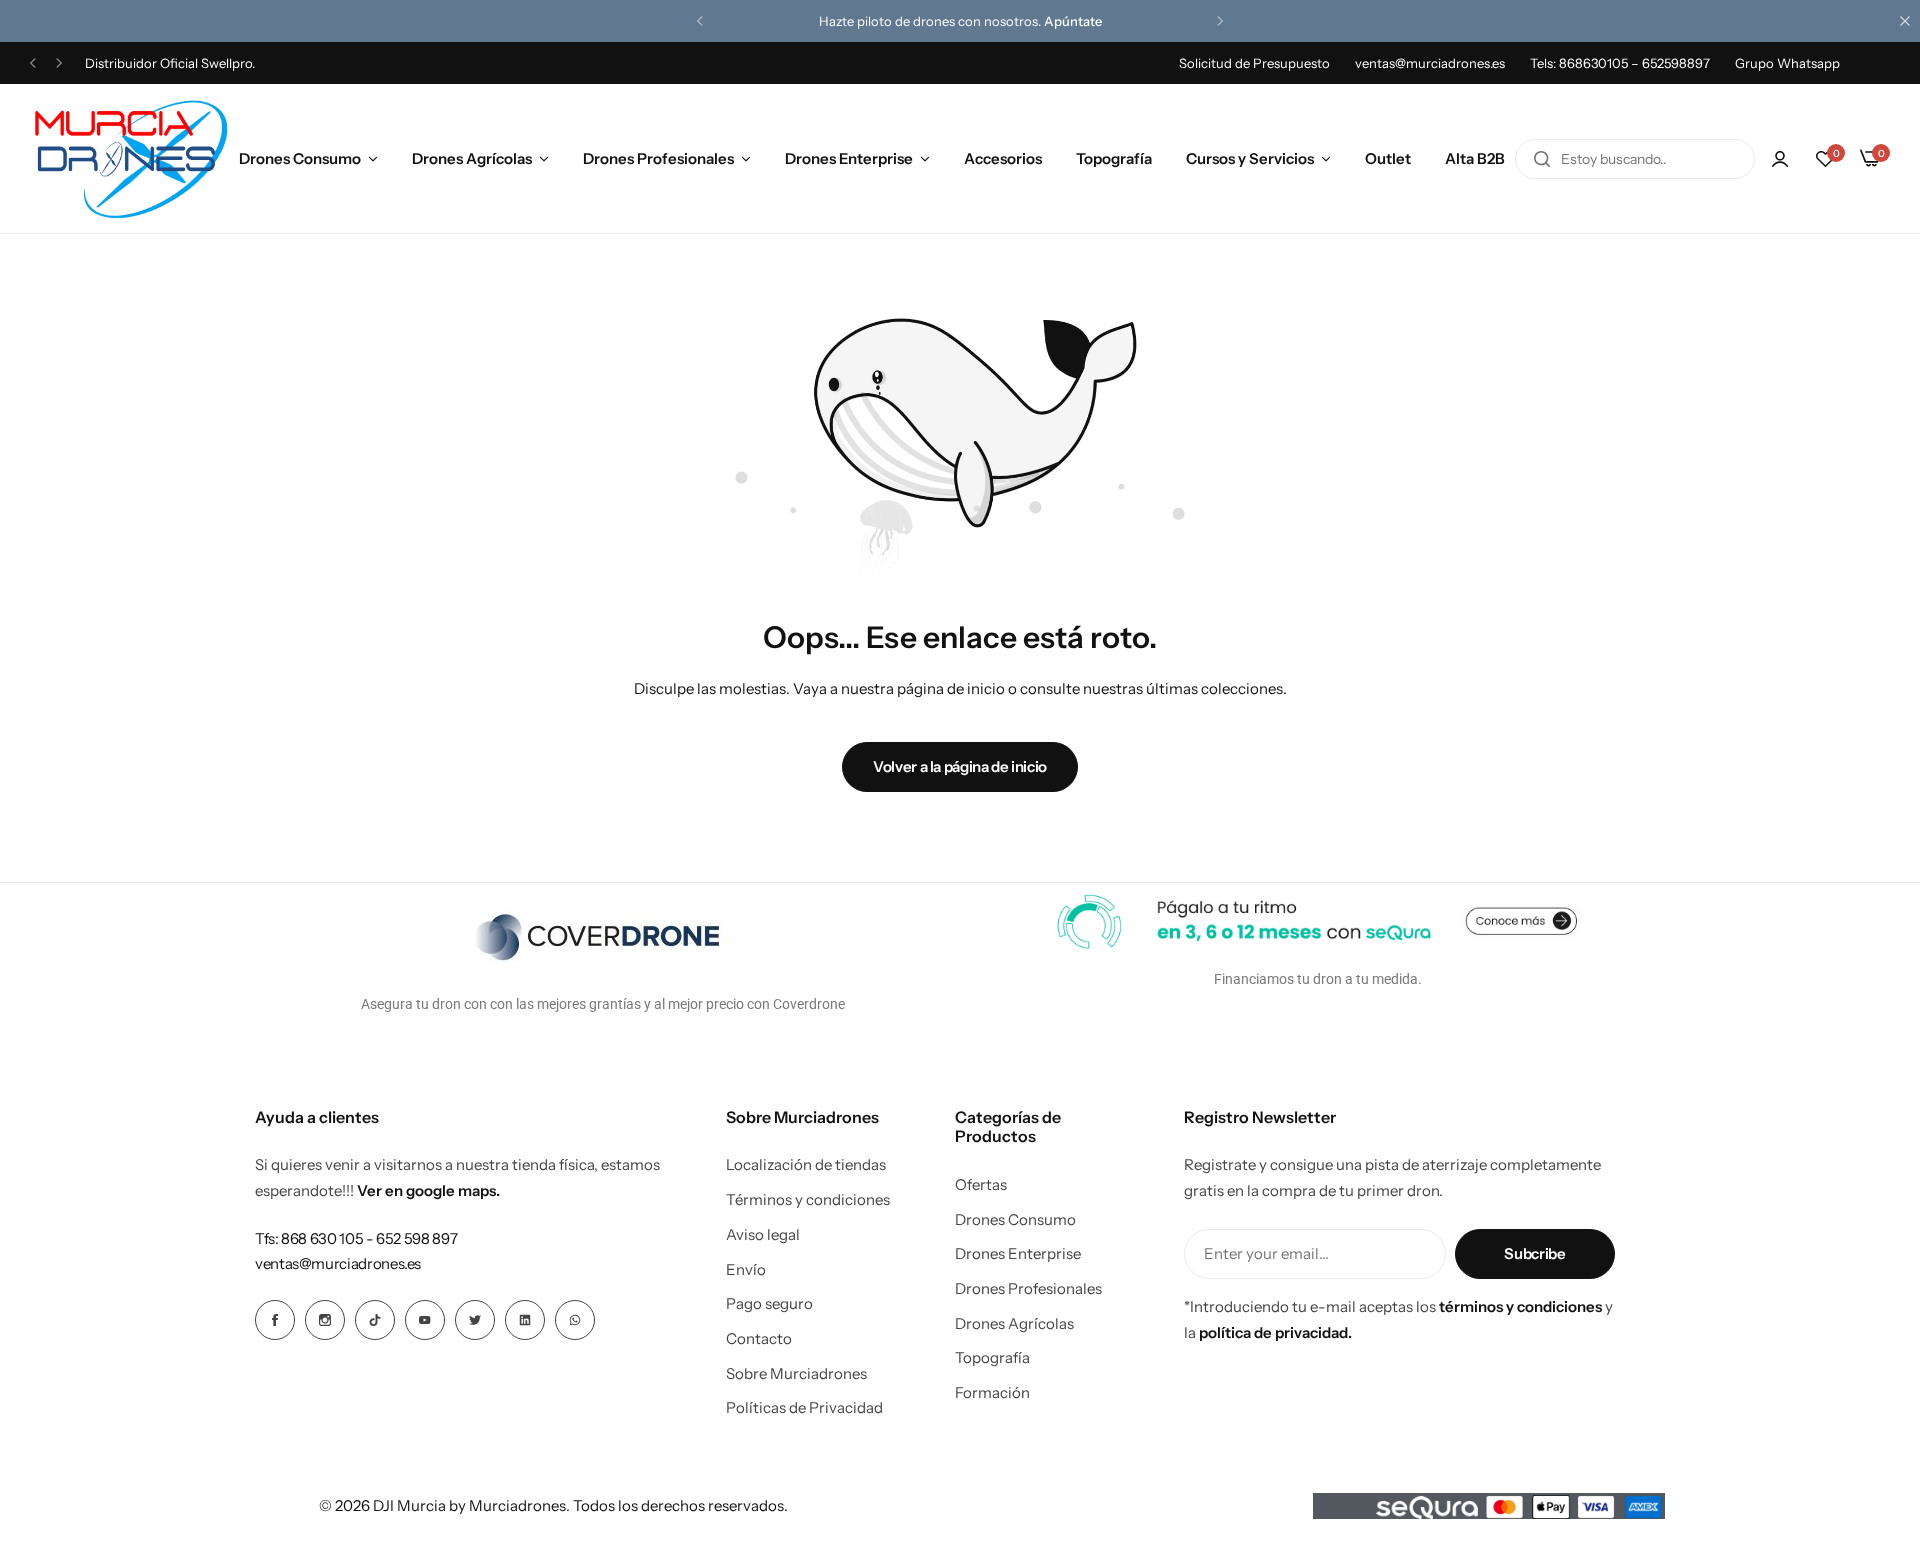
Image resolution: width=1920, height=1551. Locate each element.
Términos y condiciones (808, 1200)
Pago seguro (769, 1304)
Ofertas (981, 1185)
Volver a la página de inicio (960, 766)
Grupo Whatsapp (1787, 63)
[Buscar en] (1542, 159)
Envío (746, 1270)
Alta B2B (1475, 158)
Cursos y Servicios (1250, 158)
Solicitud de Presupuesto (1254, 63)
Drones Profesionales (658, 158)
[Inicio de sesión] (1780, 159)
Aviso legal (763, 1235)
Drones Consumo (300, 158)
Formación (992, 1393)
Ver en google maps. (428, 1190)
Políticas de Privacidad (804, 1408)
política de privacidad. (1275, 1332)
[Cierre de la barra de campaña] (1905, 21)
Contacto (759, 1339)
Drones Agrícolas (472, 158)
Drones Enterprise (849, 158)
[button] (700, 21)
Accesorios (1003, 158)
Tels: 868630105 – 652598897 (1620, 63)
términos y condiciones (1520, 1306)
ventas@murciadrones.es (1430, 63)
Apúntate (1073, 21)
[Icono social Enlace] (275, 1320)
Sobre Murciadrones (796, 1374)
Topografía (1114, 158)
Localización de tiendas (806, 1165)
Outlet (1388, 158)
